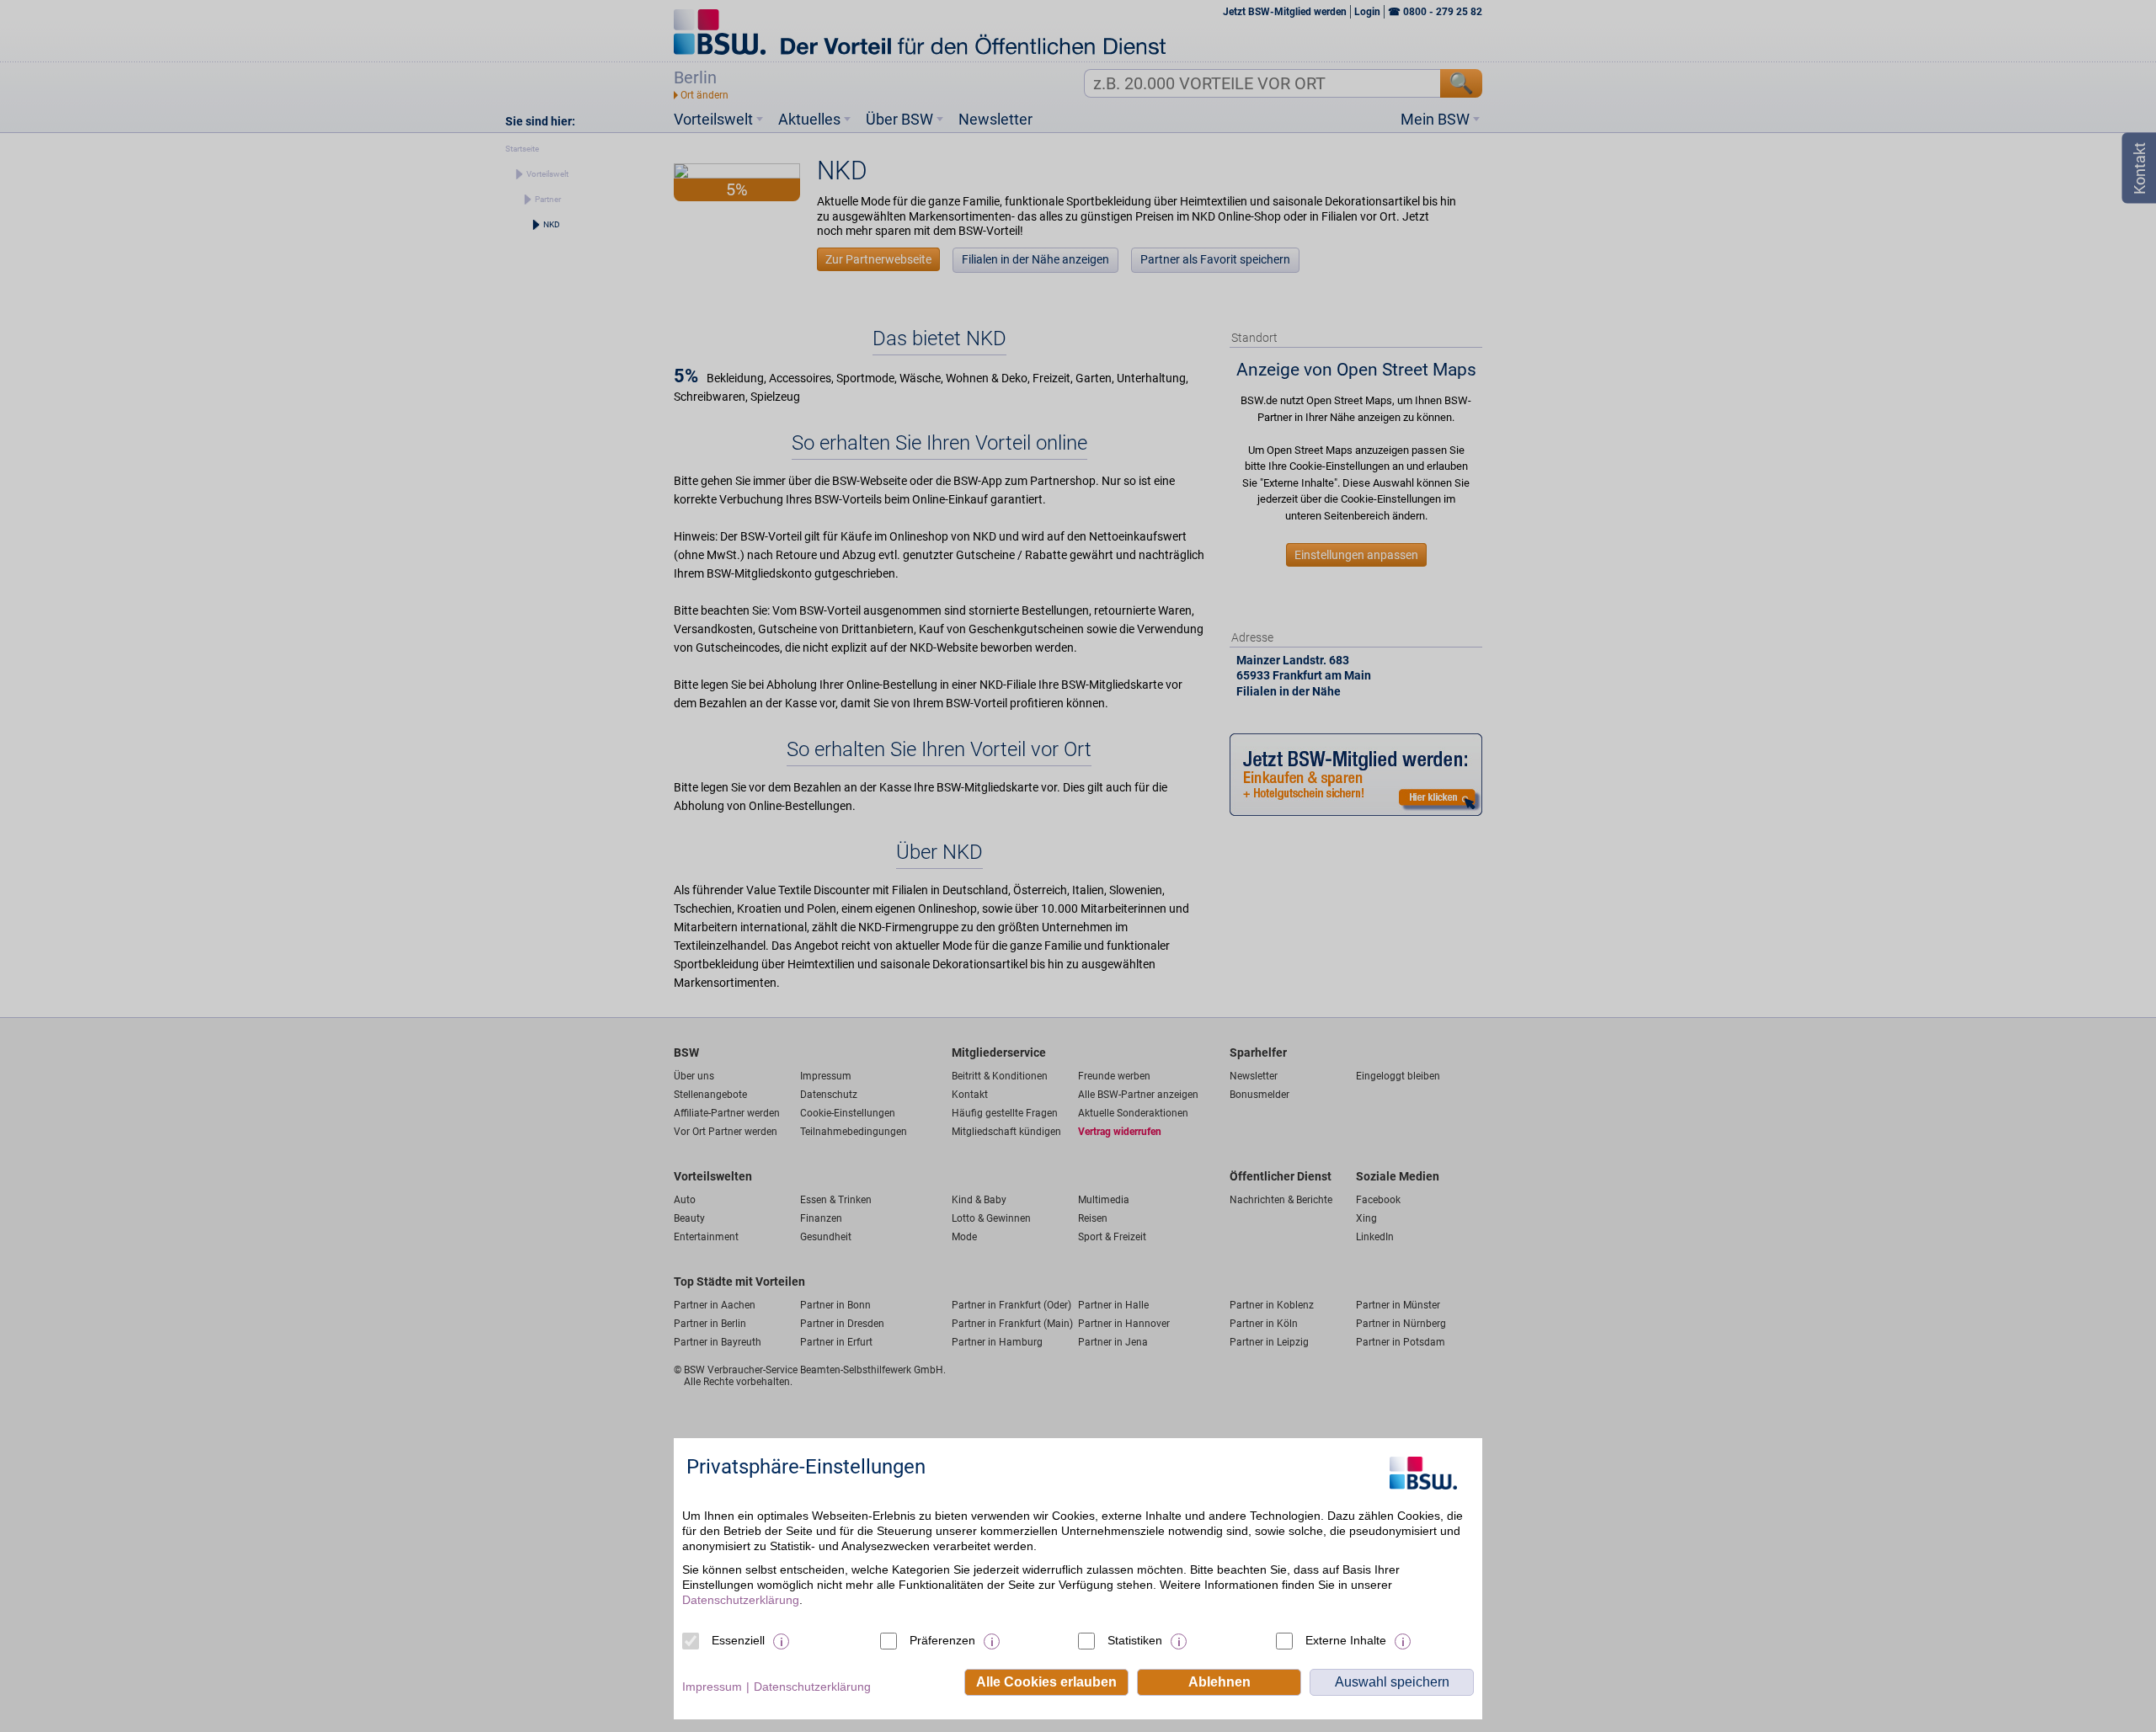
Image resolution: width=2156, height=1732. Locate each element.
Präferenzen (942, 1640)
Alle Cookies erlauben (1046, 1682)
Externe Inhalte (1346, 1640)
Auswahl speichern (1392, 1682)
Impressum (712, 1687)
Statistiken (1135, 1640)
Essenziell (738, 1640)
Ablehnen (1219, 1682)
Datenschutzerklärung (741, 1600)
